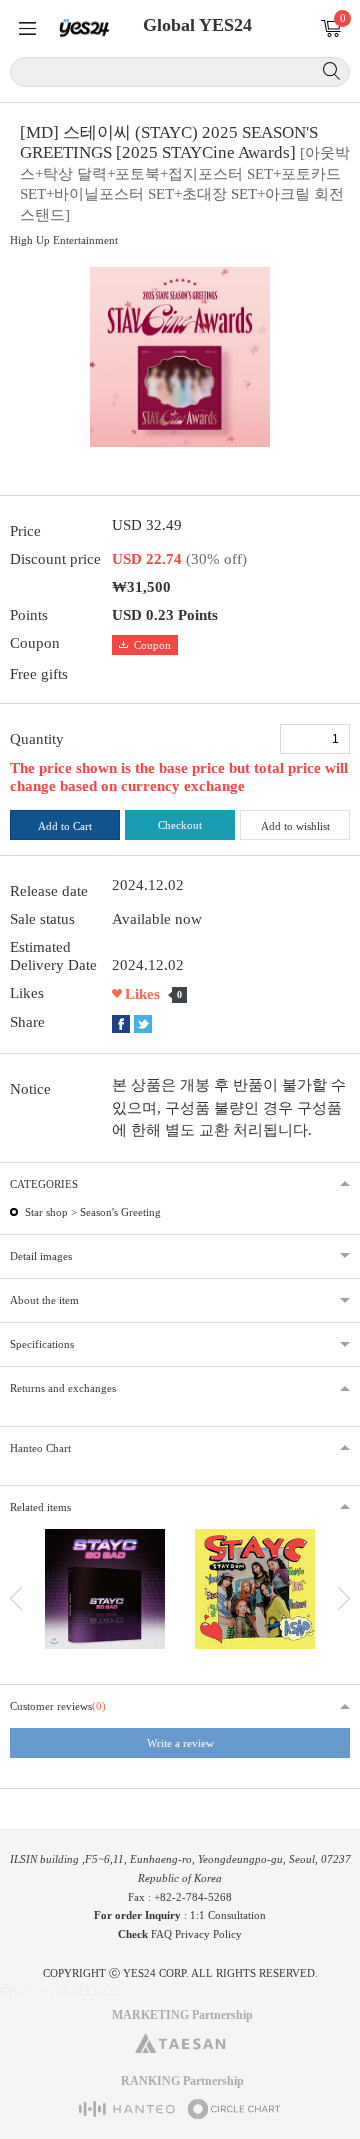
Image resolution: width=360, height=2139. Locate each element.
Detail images (41, 1256)
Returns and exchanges (63, 1388)
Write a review (180, 1743)
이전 (16, 1598)
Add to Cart (65, 826)
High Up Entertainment (64, 240)
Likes (142, 994)
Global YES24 (197, 25)
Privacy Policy (208, 1934)
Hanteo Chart (40, 1448)
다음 (344, 1598)
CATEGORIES (44, 1184)
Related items (40, 1507)
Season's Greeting (120, 1212)
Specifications (42, 1344)
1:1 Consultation (228, 1915)
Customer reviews (58, 1706)
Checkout (180, 825)
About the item (44, 1300)
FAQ (161, 1934)
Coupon (152, 645)
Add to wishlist (295, 826)
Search (331, 71)
